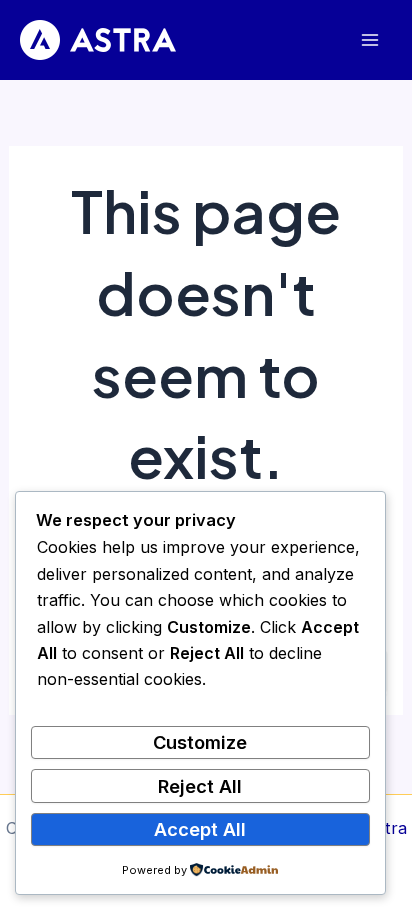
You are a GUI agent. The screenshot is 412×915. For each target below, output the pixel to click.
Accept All (200, 829)
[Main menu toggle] (369, 40)
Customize (200, 742)
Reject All (200, 786)
